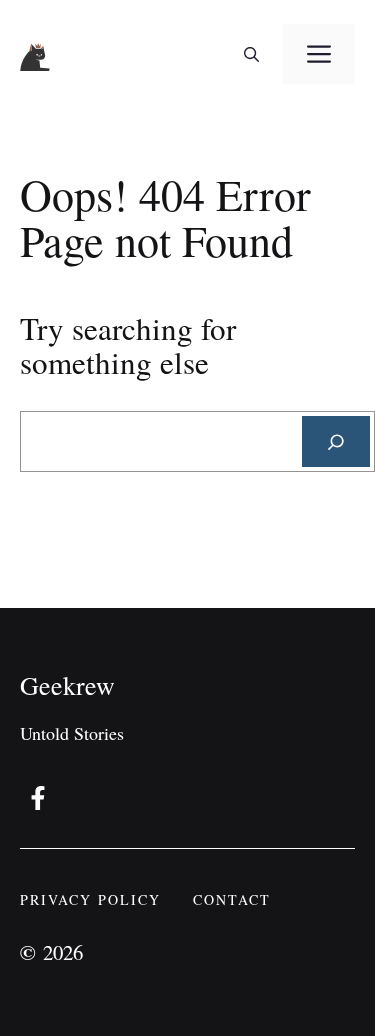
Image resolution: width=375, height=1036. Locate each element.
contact (232, 899)
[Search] (336, 441)
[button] (251, 54)
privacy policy (90, 899)
